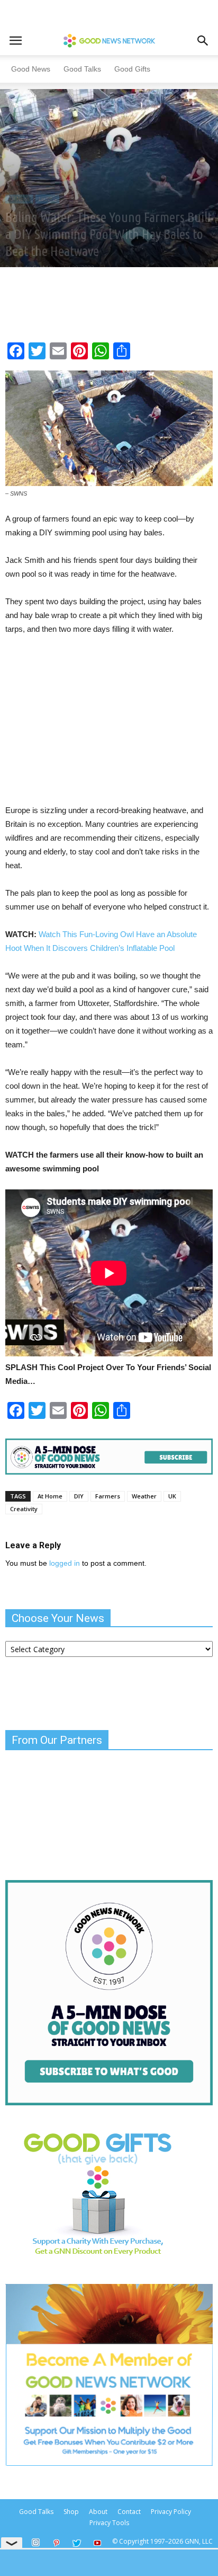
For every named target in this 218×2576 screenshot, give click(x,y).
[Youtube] (97, 2544)
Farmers (108, 1496)
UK (172, 1496)
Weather (144, 1496)
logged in (65, 1563)
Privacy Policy (171, 2512)
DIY (79, 1496)
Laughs (47, 199)
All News (19, 199)
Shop (71, 2512)
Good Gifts (132, 69)
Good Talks (82, 69)
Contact (129, 2512)
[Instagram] (35, 2543)
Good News (31, 69)
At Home (50, 1496)
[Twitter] (77, 2544)
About (98, 2512)
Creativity (24, 1509)
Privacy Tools (109, 2523)
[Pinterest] (56, 2544)
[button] (203, 41)
